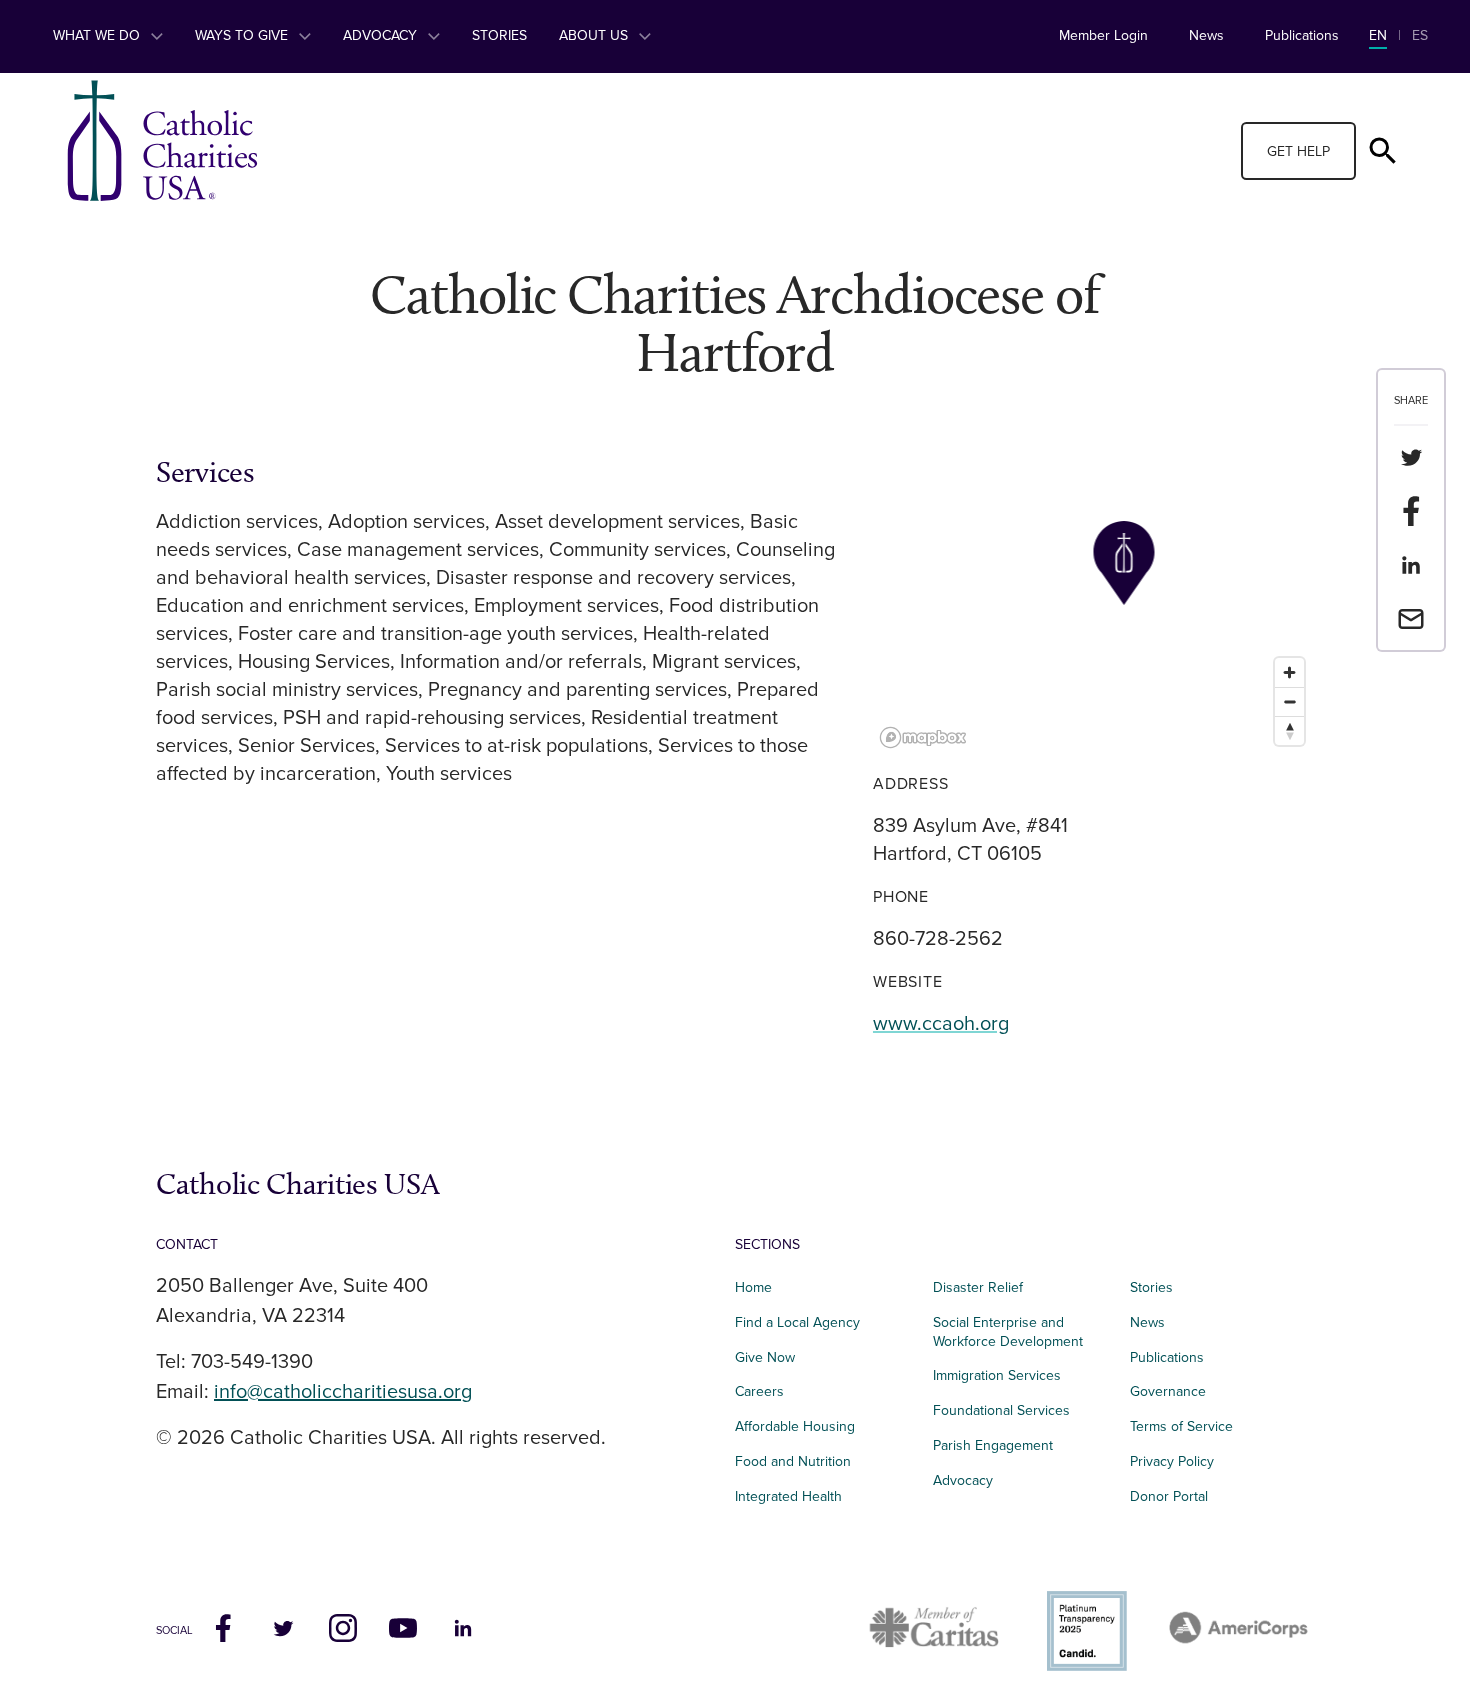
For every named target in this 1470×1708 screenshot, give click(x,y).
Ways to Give (243, 35)
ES (1420, 35)
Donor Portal (1169, 1496)
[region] (1093, 605)
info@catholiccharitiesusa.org (343, 1392)
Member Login (1103, 35)
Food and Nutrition (793, 1461)
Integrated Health (788, 1496)
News (1206, 35)
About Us (595, 35)
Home (753, 1287)
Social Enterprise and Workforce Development (1014, 1332)
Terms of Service (1181, 1426)
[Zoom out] (1289, 701)
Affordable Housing (795, 1426)
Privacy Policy (1172, 1461)
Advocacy (382, 35)
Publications (1302, 35)
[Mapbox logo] (923, 737)
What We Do (98, 35)
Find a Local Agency (797, 1322)
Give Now (765, 1357)
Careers (759, 1391)
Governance (1168, 1391)
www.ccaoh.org (941, 1024)
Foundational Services (1001, 1410)
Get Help (1298, 151)
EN (1378, 35)
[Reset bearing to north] (1289, 730)
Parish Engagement (993, 1445)
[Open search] (1383, 151)
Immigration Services (997, 1375)
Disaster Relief (978, 1287)
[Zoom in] (1289, 672)
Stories (499, 35)
